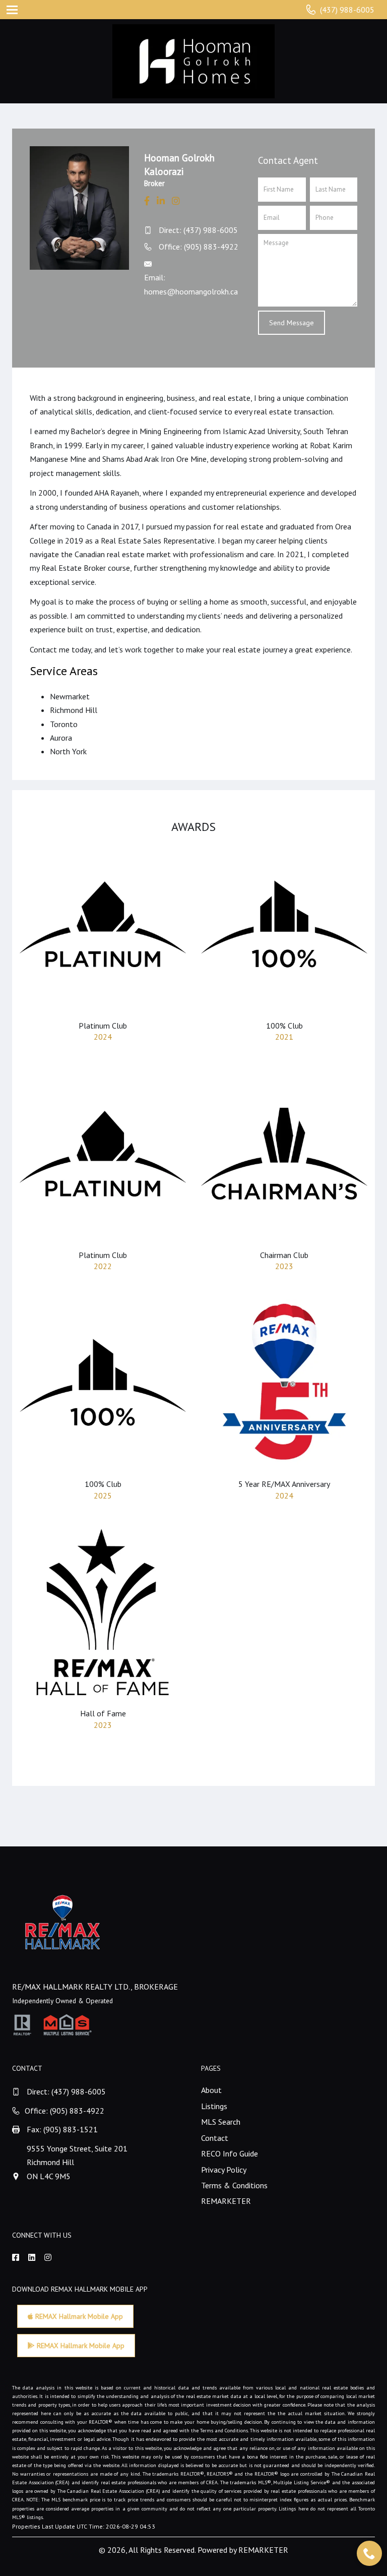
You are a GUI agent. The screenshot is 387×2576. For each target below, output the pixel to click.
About (211, 2090)
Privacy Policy (224, 2170)
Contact (215, 2138)
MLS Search (221, 2122)
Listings (214, 2106)
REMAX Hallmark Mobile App (78, 2316)
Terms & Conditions (234, 2185)
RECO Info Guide (230, 2153)
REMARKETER (226, 2201)
